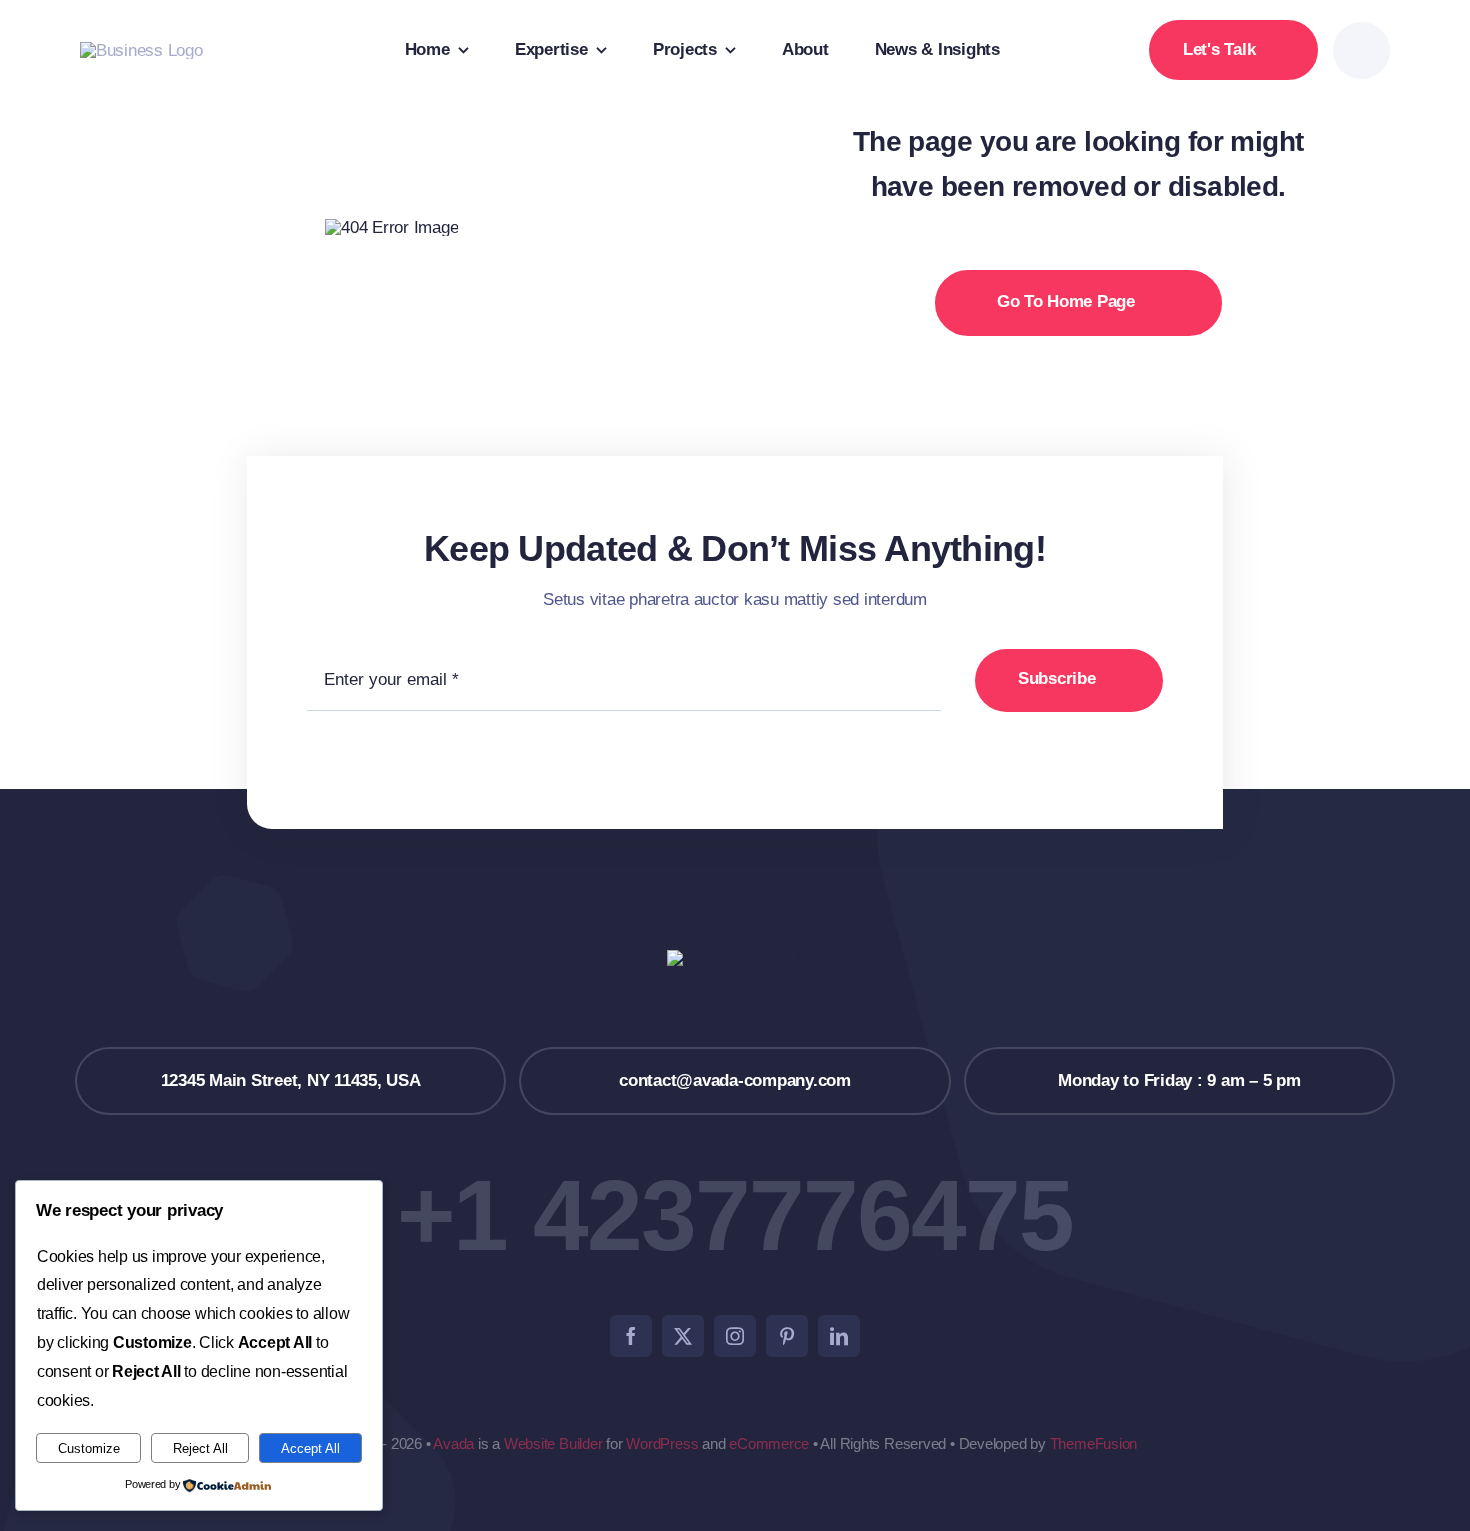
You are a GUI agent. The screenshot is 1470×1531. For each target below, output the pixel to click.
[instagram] (735, 1336)
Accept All (310, 1448)
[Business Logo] (141, 50)
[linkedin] (839, 1336)
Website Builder (553, 1443)
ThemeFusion (1094, 1443)
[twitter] (683, 1336)
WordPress (662, 1443)
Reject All (200, 1448)
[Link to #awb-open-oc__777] (1361, 50)
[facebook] (631, 1336)
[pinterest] (787, 1336)
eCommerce (769, 1443)
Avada (453, 1443)
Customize (89, 1448)
